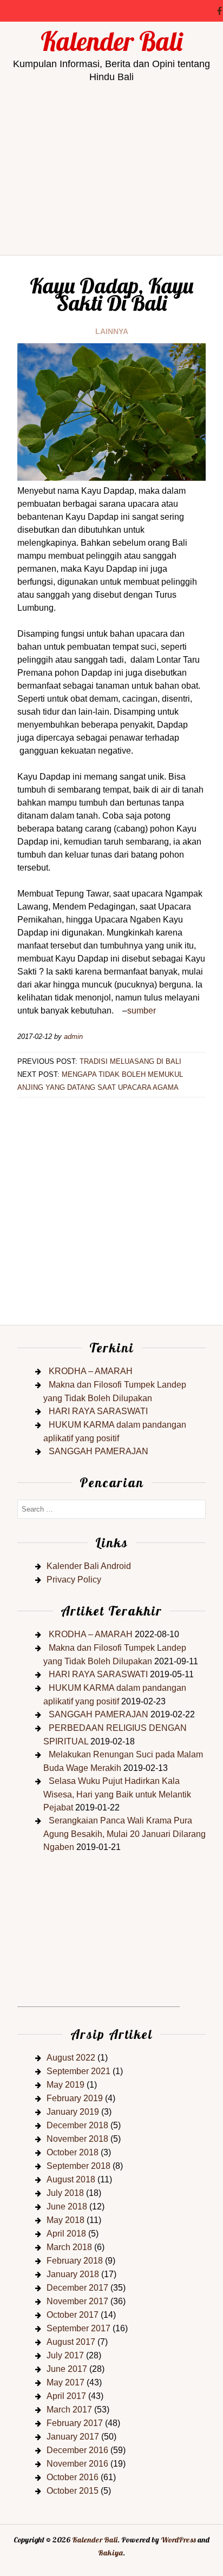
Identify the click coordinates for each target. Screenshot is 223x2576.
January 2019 (73, 2112)
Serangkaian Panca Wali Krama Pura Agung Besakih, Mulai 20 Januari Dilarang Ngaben (124, 1834)
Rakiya (110, 2553)
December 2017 (77, 2288)
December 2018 (77, 2125)
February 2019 (75, 2098)
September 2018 (78, 2166)
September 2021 (78, 2071)
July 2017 (65, 2355)
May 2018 (65, 2220)
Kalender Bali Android (89, 1566)
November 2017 (77, 2301)
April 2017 (66, 2396)
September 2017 (78, 2328)
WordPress (178, 2540)
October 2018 (73, 2152)
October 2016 (73, 2477)
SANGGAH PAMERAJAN (99, 1451)
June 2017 (67, 2369)
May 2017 (65, 2382)
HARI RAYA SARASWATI (98, 1411)
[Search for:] (111, 1509)
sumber (142, 1011)
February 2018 (75, 2261)
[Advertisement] (111, 208)
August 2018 (71, 2179)
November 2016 (77, 2464)
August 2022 (71, 2058)
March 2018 (69, 2247)
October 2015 (73, 2491)
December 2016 (77, 2450)
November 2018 (77, 2139)
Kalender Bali (111, 41)
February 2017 (75, 2423)
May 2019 (65, 2085)
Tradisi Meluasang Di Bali (130, 1061)
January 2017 (73, 2437)
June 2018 (67, 2206)
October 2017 (73, 2315)
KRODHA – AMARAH (91, 1371)
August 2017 (71, 2342)
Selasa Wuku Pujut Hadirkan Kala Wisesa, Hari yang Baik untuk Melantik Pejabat (117, 1794)
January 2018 (73, 2274)
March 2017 (69, 2410)
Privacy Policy (74, 1580)
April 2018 (66, 2234)
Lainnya (112, 331)
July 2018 (65, 2193)
